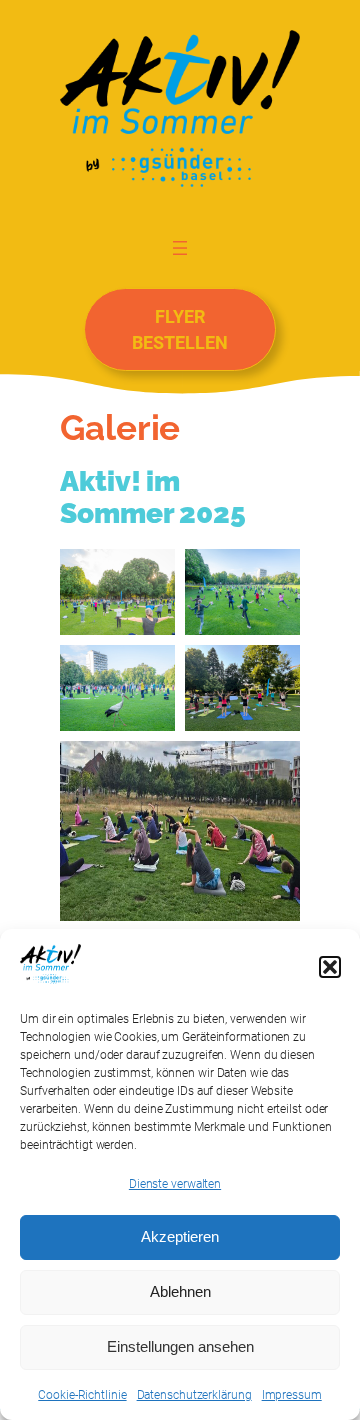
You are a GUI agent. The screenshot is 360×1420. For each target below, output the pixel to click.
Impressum (292, 1395)
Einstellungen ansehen (180, 1346)
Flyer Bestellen (179, 329)
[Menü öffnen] (180, 247)
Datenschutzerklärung (194, 1395)
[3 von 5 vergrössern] (149, 671)
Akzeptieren (180, 1236)
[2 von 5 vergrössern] (274, 575)
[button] (330, 967)
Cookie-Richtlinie (82, 1395)
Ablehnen (180, 1291)
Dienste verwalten (175, 1184)
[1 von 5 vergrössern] (149, 575)
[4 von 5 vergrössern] (274, 671)
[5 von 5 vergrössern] (274, 767)
